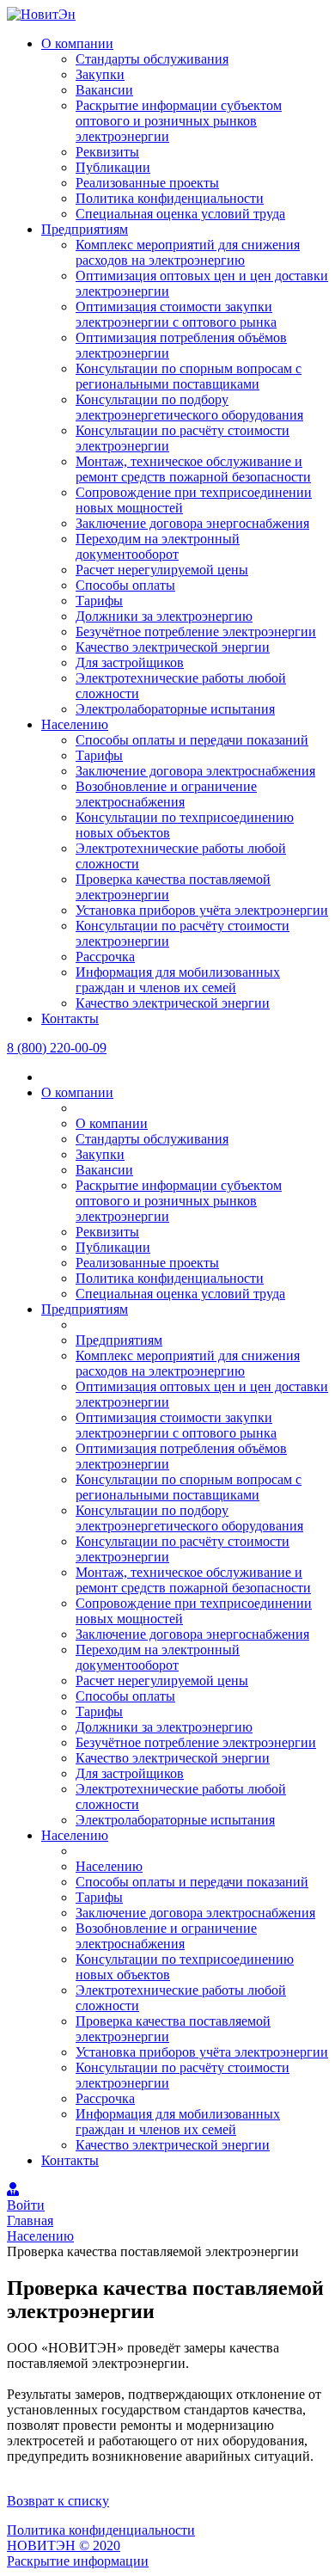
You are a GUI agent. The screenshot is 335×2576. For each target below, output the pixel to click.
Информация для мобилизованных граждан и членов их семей (178, 980)
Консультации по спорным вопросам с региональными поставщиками (189, 376)
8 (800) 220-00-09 (57, 1048)
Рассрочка (105, 957)
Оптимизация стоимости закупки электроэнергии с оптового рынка (176, 314)
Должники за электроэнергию (164, 616)
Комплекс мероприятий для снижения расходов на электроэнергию (188, 252)
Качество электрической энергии (173, 647)
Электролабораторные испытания (175, 709)
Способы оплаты (125, 585)
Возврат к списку (58, 2501)
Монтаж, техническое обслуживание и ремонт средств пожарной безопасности (193, 469)
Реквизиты (107, 152)
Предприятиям (85, 229)
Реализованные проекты (147, 183)
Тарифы (99, 601)
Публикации (113, 167)
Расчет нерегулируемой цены (162, 570)
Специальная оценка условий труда (180, 214)
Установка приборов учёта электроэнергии (202, 910)
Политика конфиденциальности (170, 198)
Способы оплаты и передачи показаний (192, 740)
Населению (75, 724)
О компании (77, 43)
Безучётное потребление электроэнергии (196, 632)
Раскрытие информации (78, 2561)
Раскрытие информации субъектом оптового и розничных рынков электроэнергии (179, 121)
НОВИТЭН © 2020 (64, 2545)
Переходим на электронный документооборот (158, 546)
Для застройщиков (130, 662)
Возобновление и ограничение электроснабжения (166, 794)
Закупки (100, 74)
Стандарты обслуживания (152, 59)
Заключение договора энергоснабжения (192, 523)
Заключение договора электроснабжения (195, 771)
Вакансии (104, 90)
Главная (30, 2220)
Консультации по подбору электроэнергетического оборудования (189, 407)
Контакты (70, 1018)
